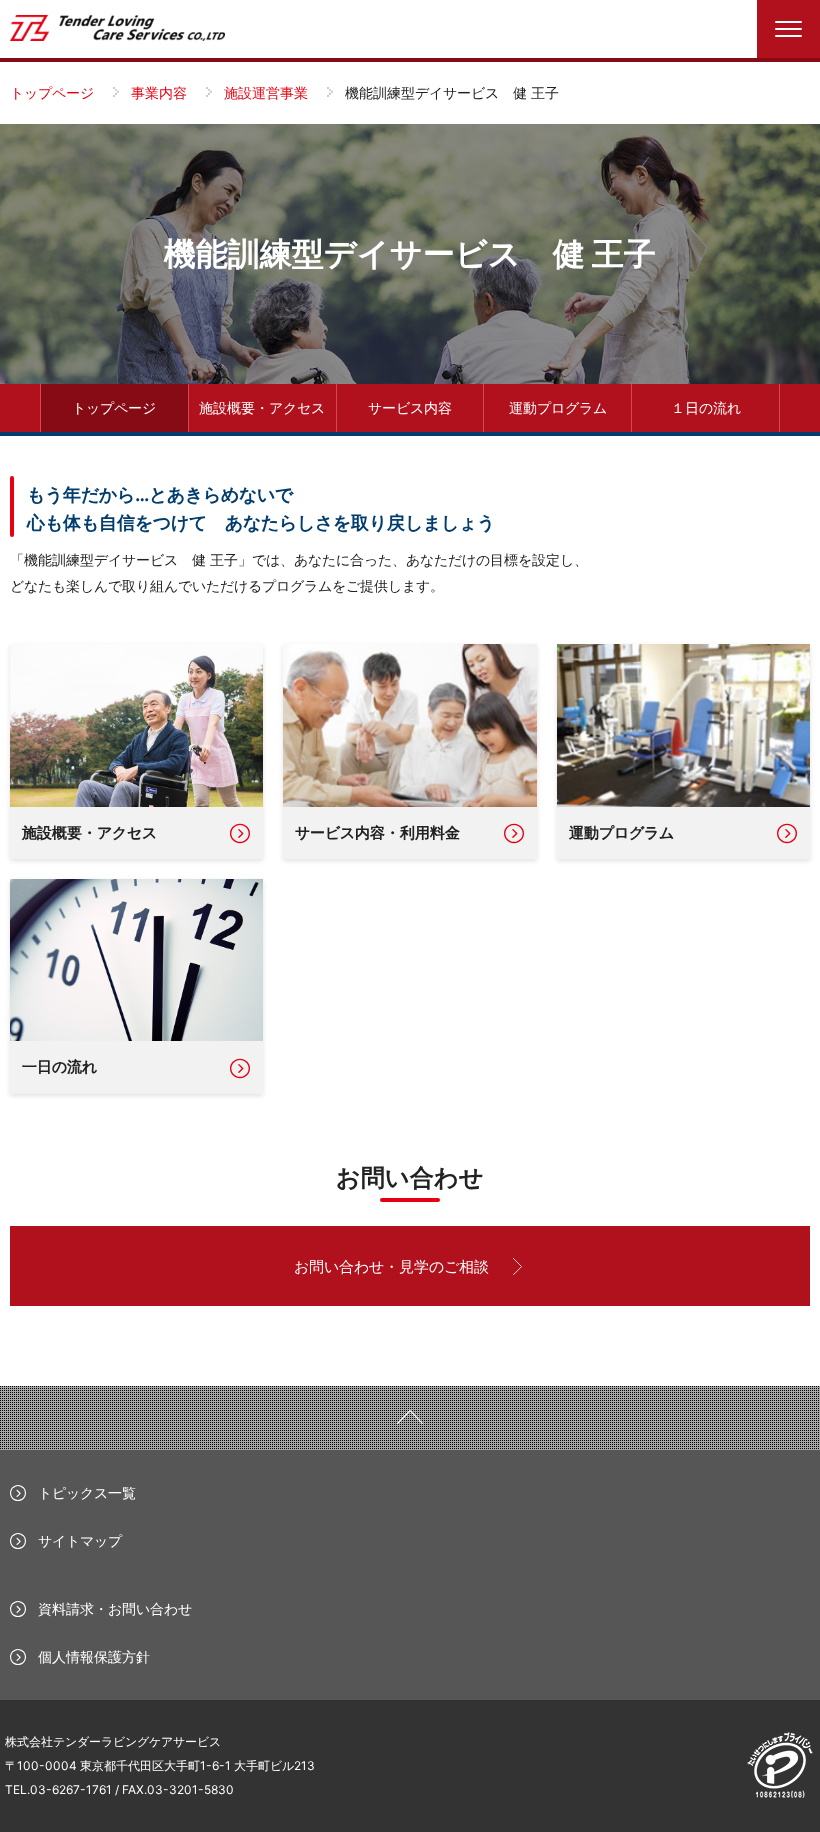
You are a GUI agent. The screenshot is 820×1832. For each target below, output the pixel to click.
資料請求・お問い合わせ (115, 1608)
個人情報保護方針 (94, 1656)
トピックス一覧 (87, 1492)
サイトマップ (80, 1540)
